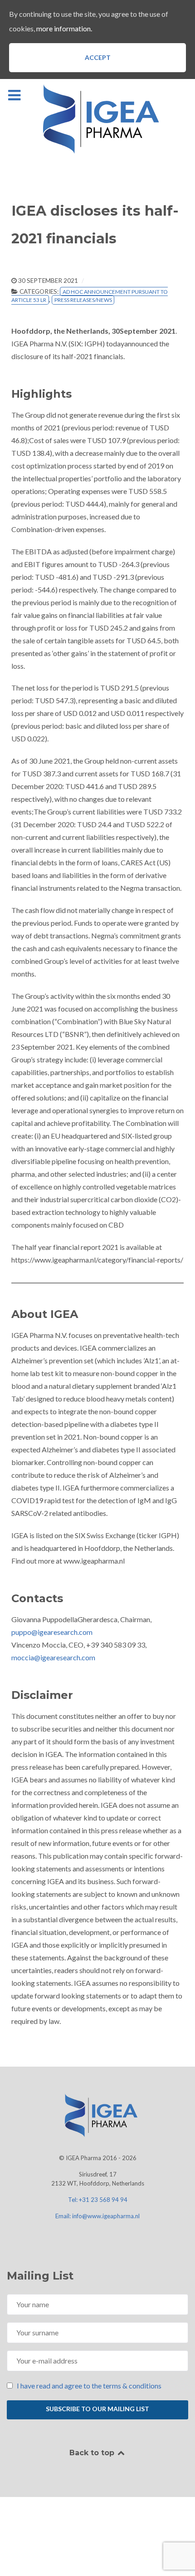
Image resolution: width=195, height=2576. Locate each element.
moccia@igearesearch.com (53, 1657)
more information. (64, 28)
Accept (98, 57)
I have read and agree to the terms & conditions (89, 2386)
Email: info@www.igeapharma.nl (97, 2216)
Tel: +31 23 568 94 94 (98, 2200)
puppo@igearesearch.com (52, 1632)
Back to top (93, 2453)
